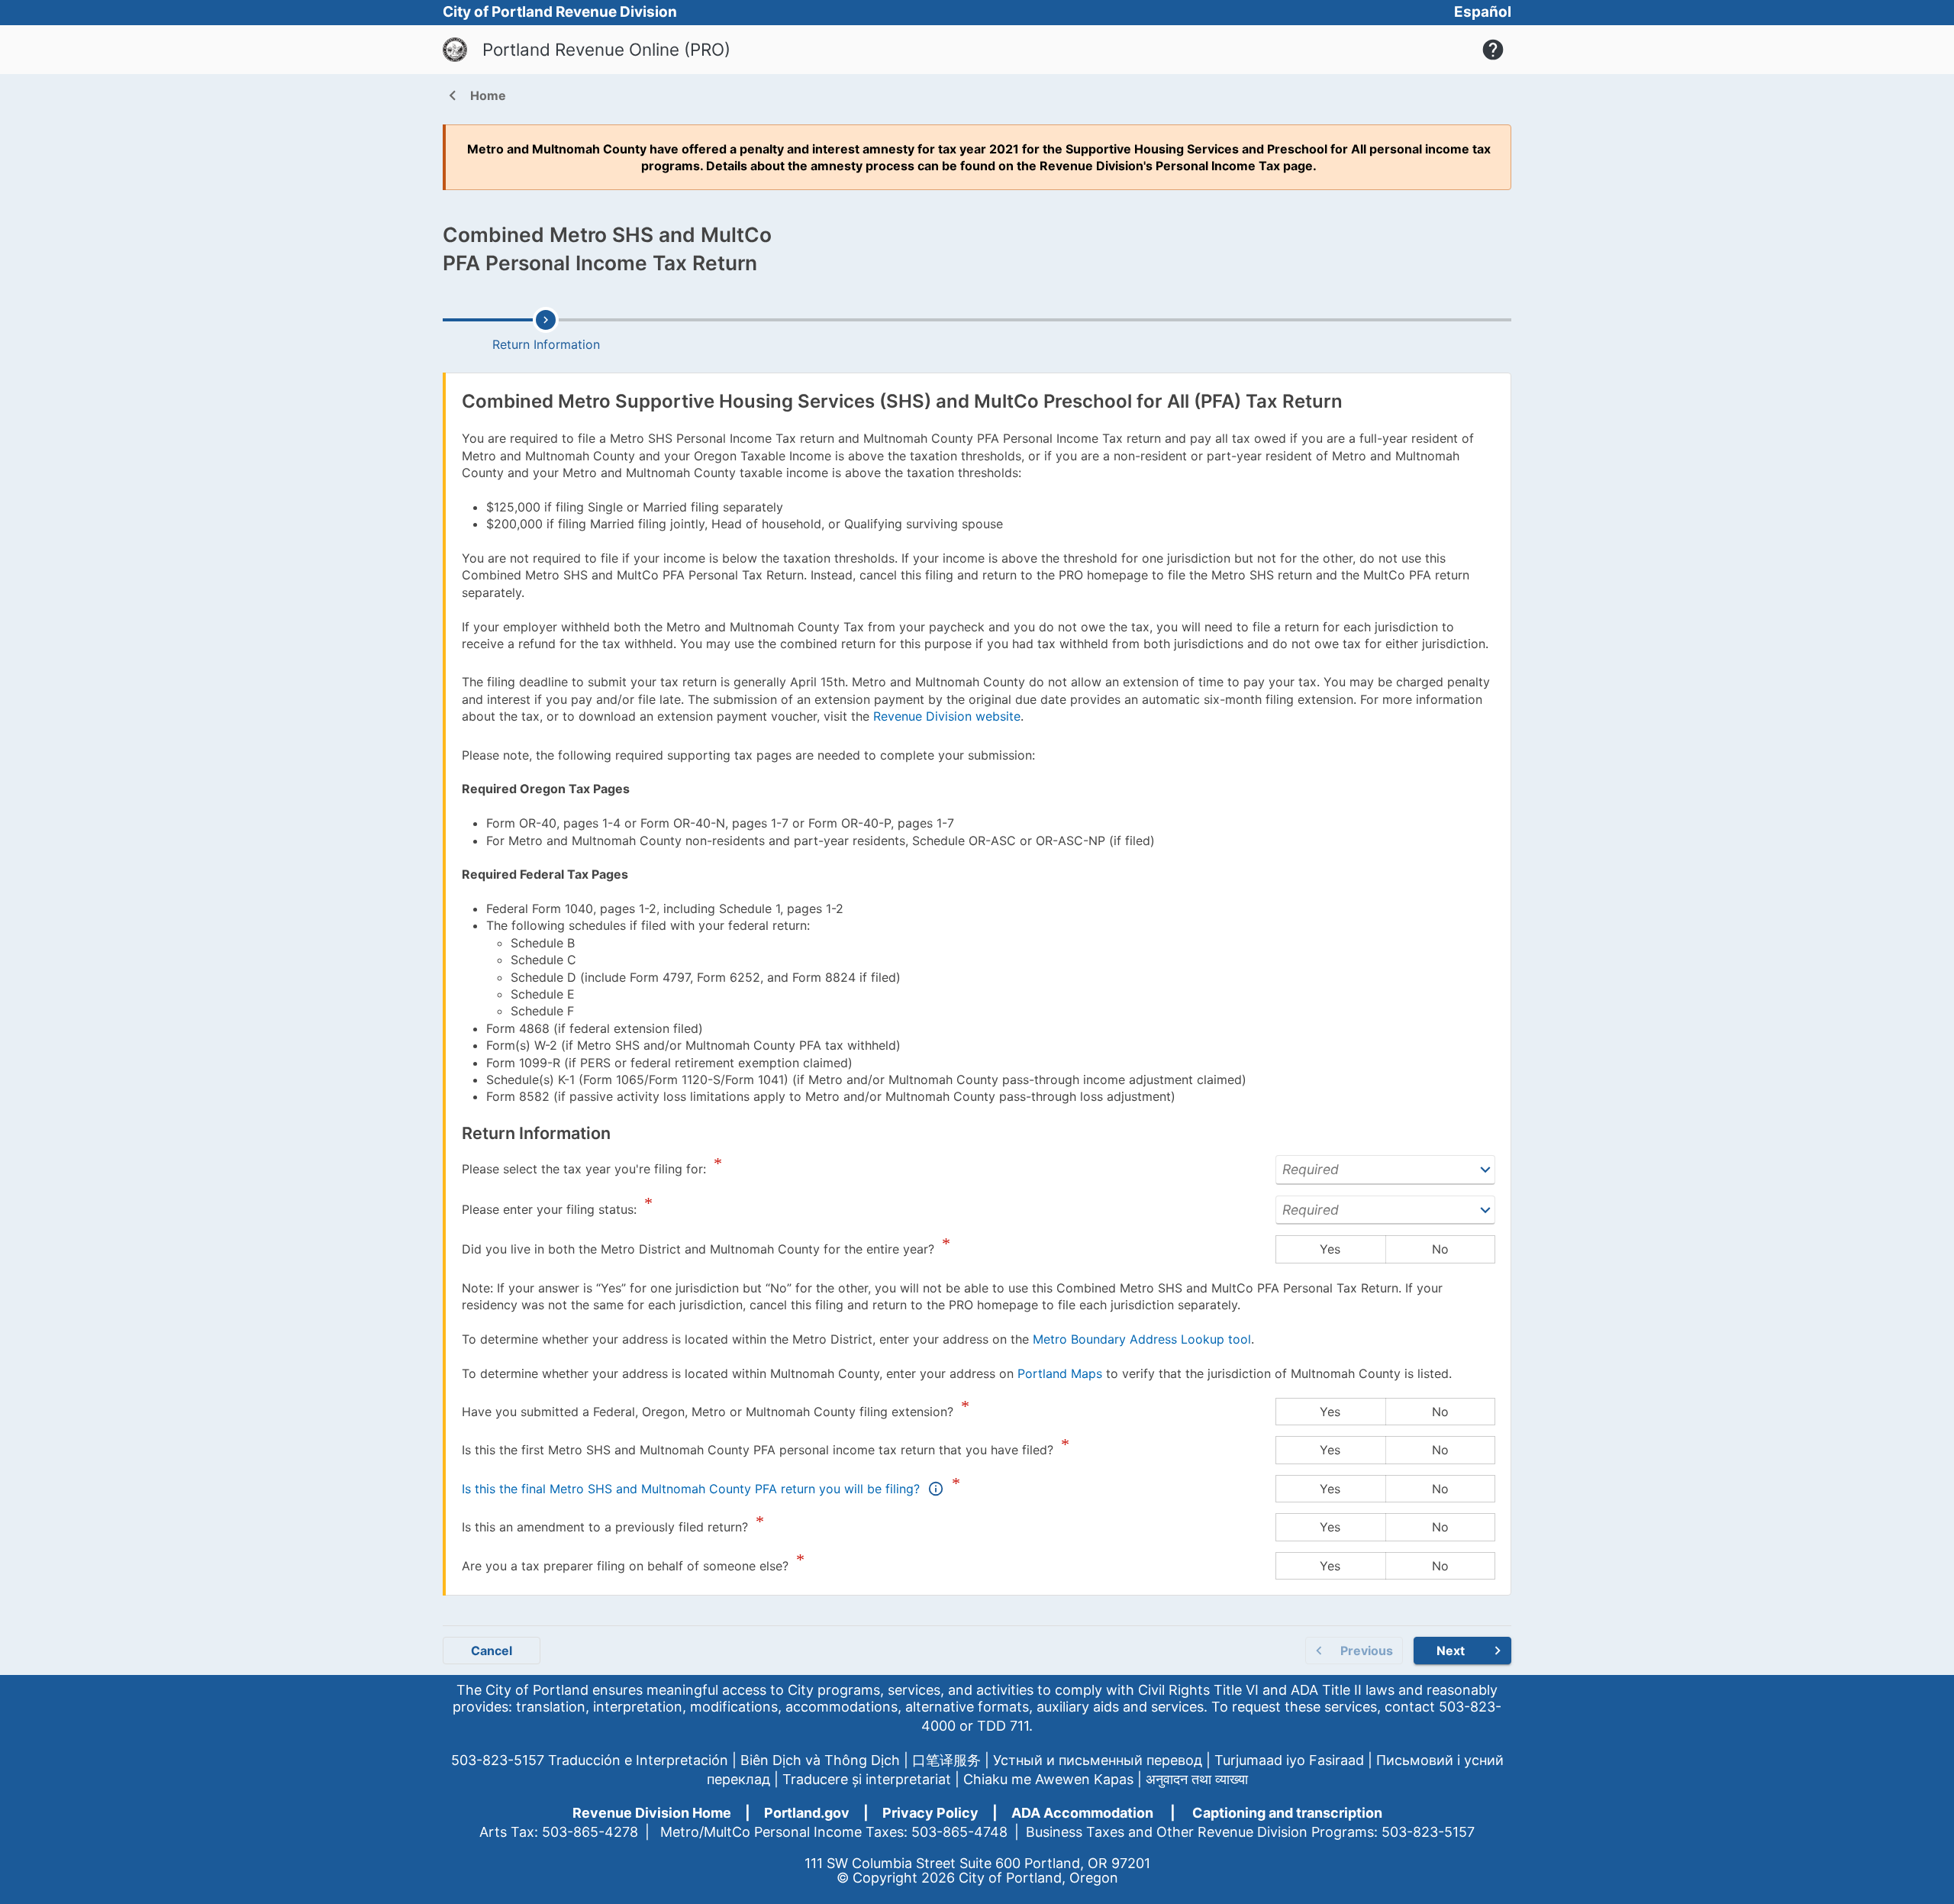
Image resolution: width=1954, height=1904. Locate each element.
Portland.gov (807, 1813)
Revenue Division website (947, 716)
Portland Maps (1060, 1373)
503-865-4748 (959, 1832)
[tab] (546, 330)
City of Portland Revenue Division (560, 12)
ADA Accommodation (1082, 1813)
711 (1019, 1726)
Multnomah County (589, 149)
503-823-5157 (498, 1760)
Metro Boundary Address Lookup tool (1142, 1339)
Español (1483, 12)
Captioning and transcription (1287, 1813)
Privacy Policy (930, 1813)
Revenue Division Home (652, 1813)
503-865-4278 (590, 1832)
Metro (485, 149)
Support (1493, 50)
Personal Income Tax (1218, 166)
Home (474, 97)
